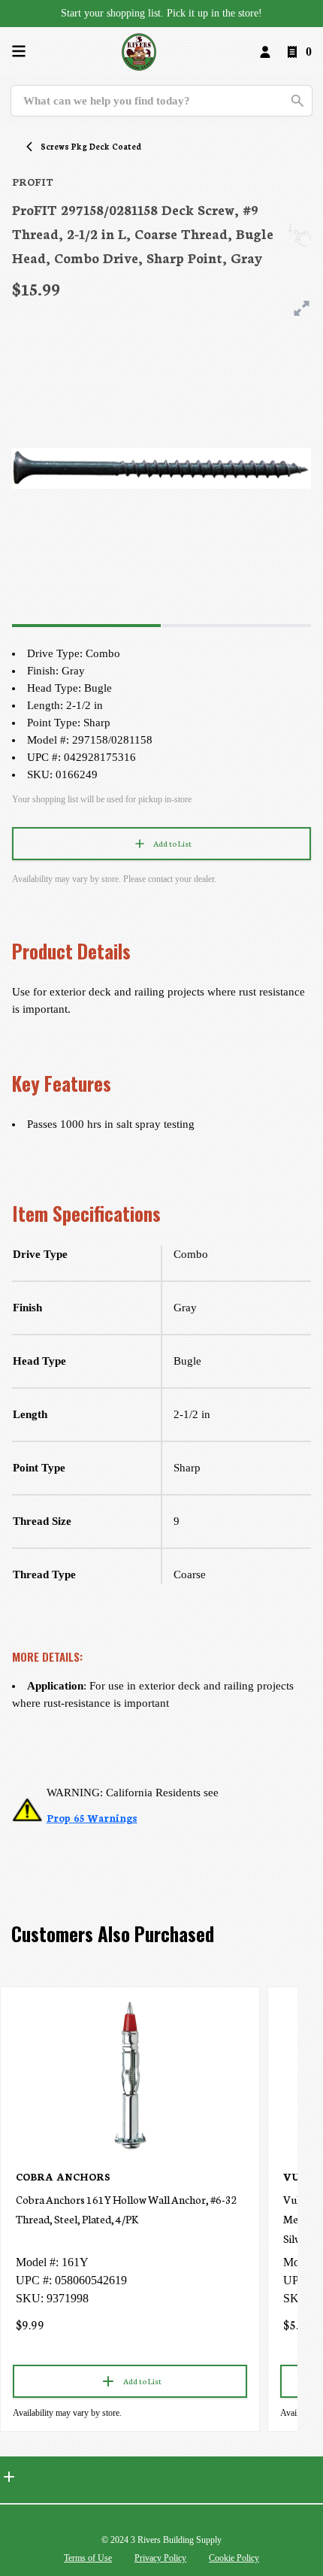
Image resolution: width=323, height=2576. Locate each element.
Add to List (172, 843)
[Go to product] (130, 2074)
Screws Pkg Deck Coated (91, 146)
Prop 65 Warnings (92, 1818)
